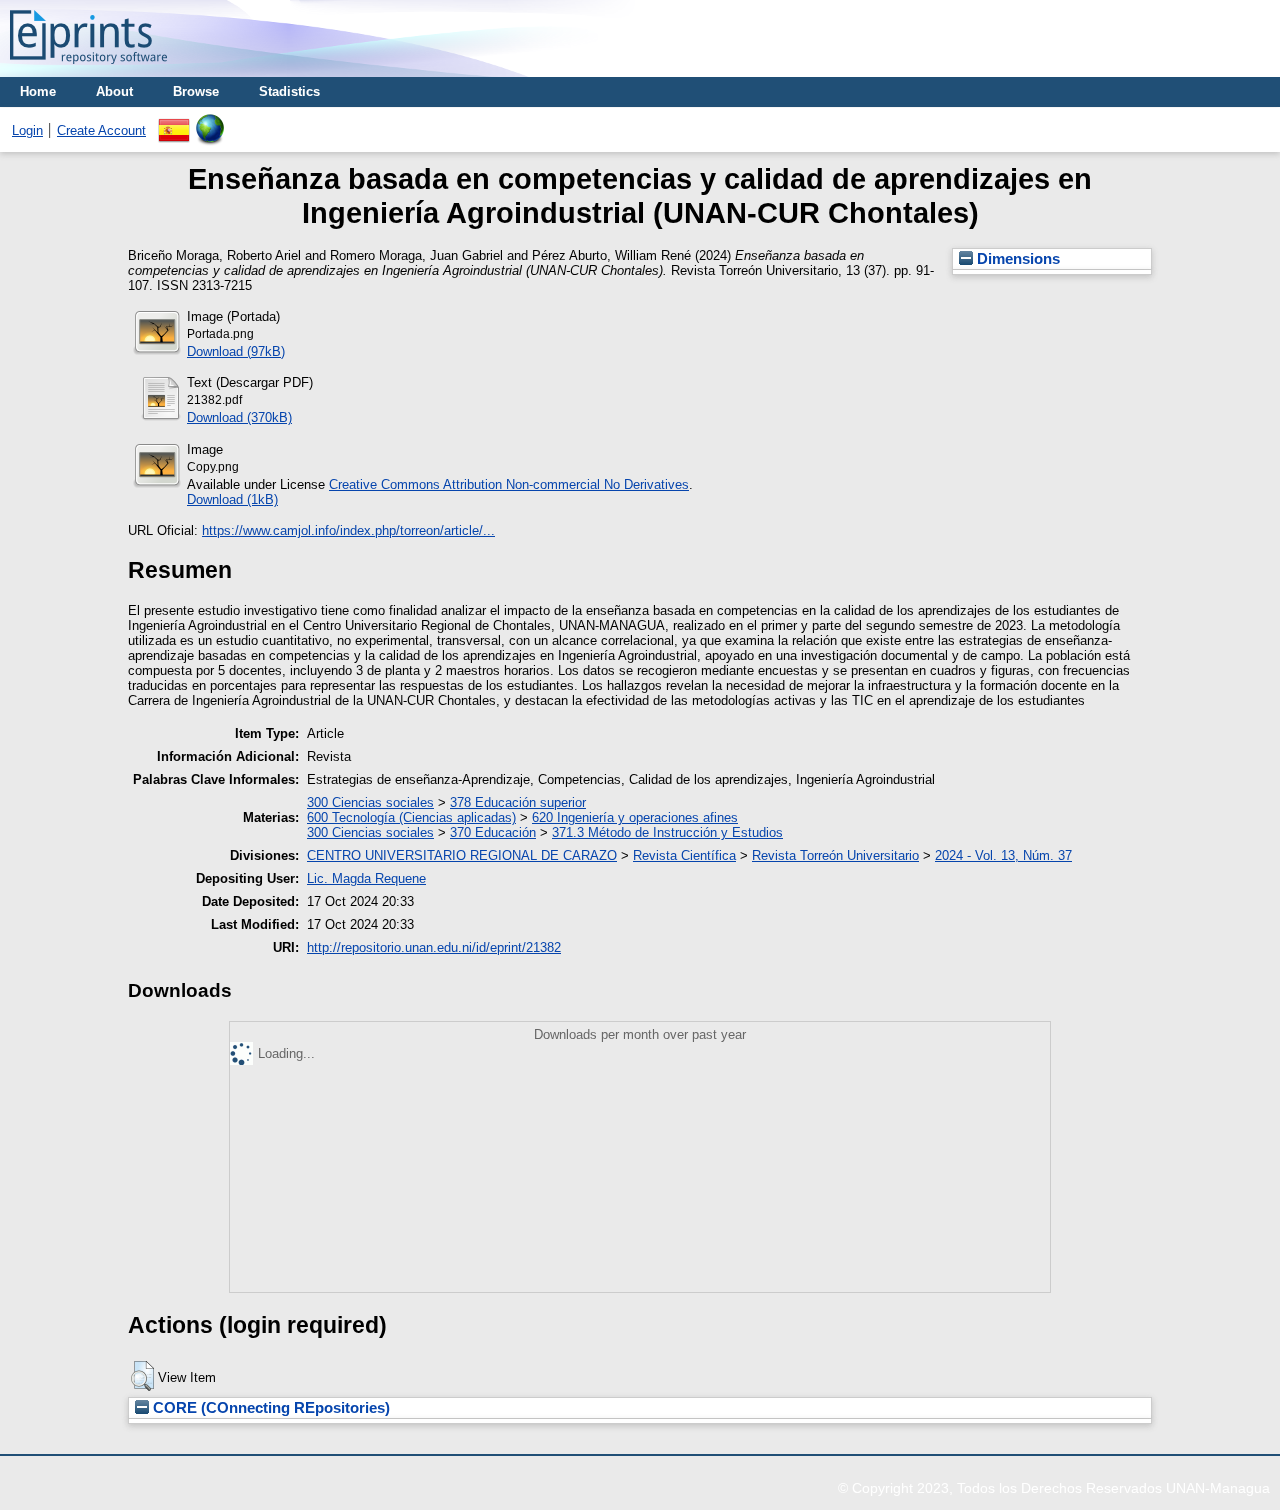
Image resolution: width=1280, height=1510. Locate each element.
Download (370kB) (239, 417)
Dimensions (1016, 259)
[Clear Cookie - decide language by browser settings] (210, 121)
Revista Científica (684, 855)
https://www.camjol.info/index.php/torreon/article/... (348, 530)
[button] (142, 1376)
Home (38, 91)
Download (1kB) (232, 499)
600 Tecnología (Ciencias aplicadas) (411, 817)
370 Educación (493, 832)
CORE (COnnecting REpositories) (269, 1408)
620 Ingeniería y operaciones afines (635, 817)
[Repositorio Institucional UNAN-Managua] (88, 69)
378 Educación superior (518, 802)
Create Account (101, 130)
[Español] (174, 121)
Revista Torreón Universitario (835, 855)
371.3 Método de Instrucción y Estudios (667, 832)
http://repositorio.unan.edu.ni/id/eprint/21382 (434, 947)
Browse (196, 91)
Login (27, 130)
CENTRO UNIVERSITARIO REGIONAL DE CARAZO (462, 855)
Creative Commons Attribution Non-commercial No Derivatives (509, 484)
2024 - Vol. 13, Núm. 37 (1003, 855)
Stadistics (289, 91)
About (114, 91)
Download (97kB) (236, 351)
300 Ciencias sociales (370, 802)
